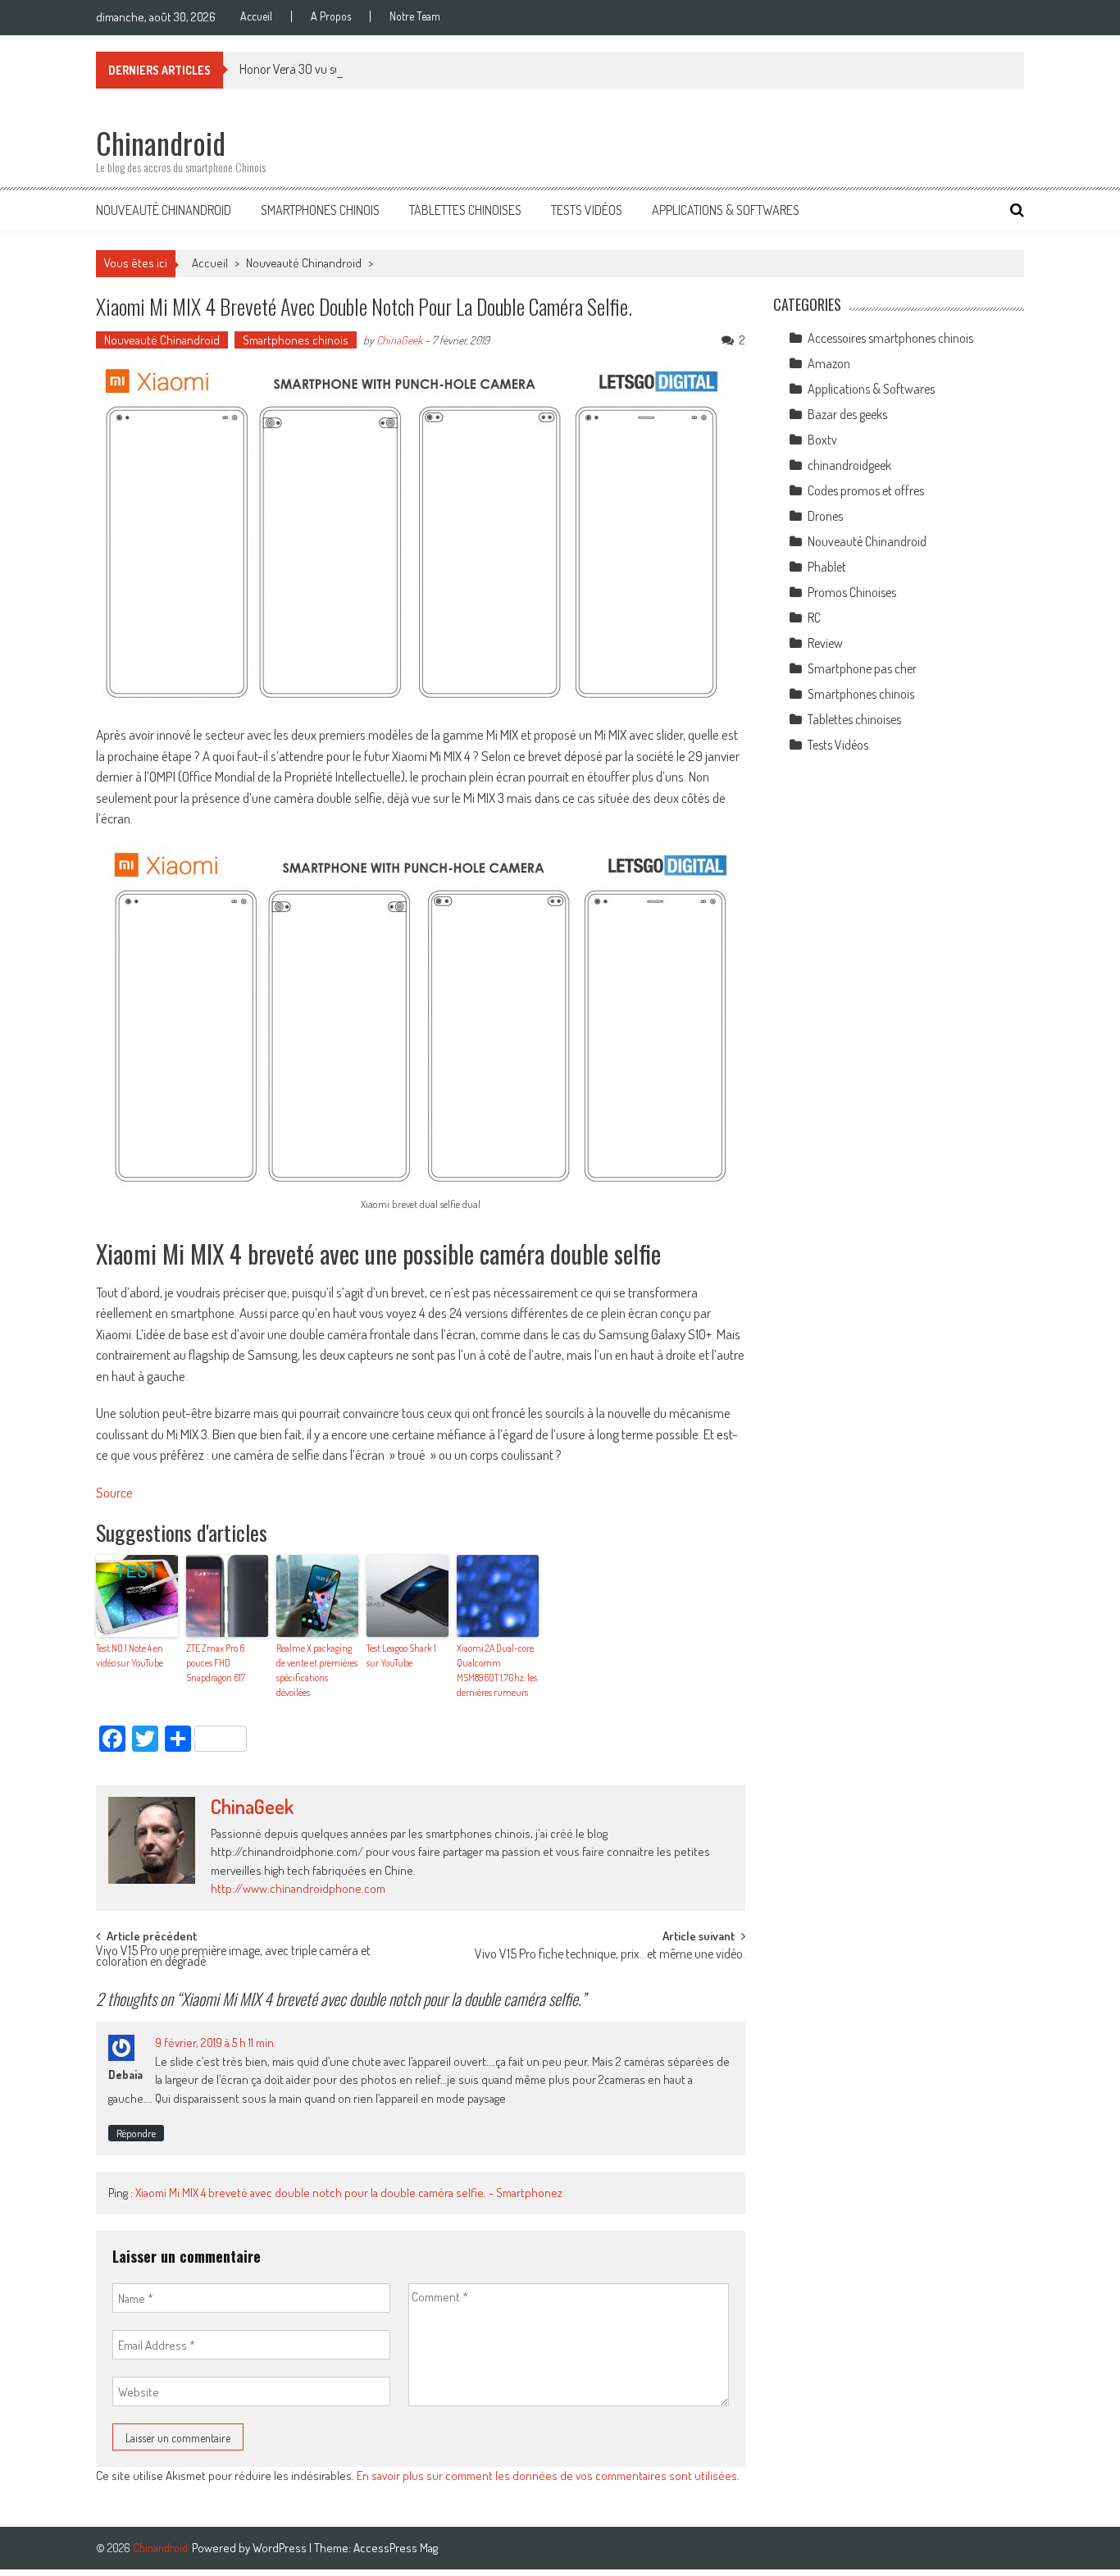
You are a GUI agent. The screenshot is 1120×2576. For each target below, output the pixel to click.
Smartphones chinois (320, 210)
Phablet (827, 567)
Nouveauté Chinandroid (164, 210)
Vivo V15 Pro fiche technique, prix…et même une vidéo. (610, 1955)
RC (814, 618)
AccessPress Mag (396, 2548)
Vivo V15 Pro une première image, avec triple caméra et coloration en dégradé (233, 1957)
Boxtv (822, 440)
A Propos (331, 16)
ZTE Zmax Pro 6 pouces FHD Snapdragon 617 (216, 1663)
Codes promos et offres (866, 490)
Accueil (256, 16)
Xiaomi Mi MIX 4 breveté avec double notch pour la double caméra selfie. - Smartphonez (349, 2193)
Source (114, 1492)
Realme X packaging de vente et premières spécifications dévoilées (317, 1670)
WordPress (281, 2548)
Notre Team (415, 16)
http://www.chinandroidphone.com (298, 1888)
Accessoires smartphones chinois (890, 338)
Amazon (829, 363)
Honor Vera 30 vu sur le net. (308, 69)
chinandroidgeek (849, 465)
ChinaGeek (399, 340)
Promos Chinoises (852, 592)
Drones (825, 516)
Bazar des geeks (847, 414)
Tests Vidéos (587, 210)
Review (825, 643)
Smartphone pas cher (862, 668)
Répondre (136, 2133)
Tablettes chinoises (465, 210)
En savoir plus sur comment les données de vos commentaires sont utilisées (547, 2476)
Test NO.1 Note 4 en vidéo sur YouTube (130, 1655)
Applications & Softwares (726, 210)
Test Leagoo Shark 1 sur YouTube (401, 1655)
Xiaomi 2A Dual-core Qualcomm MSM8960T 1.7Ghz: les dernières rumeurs (497, 1670)
